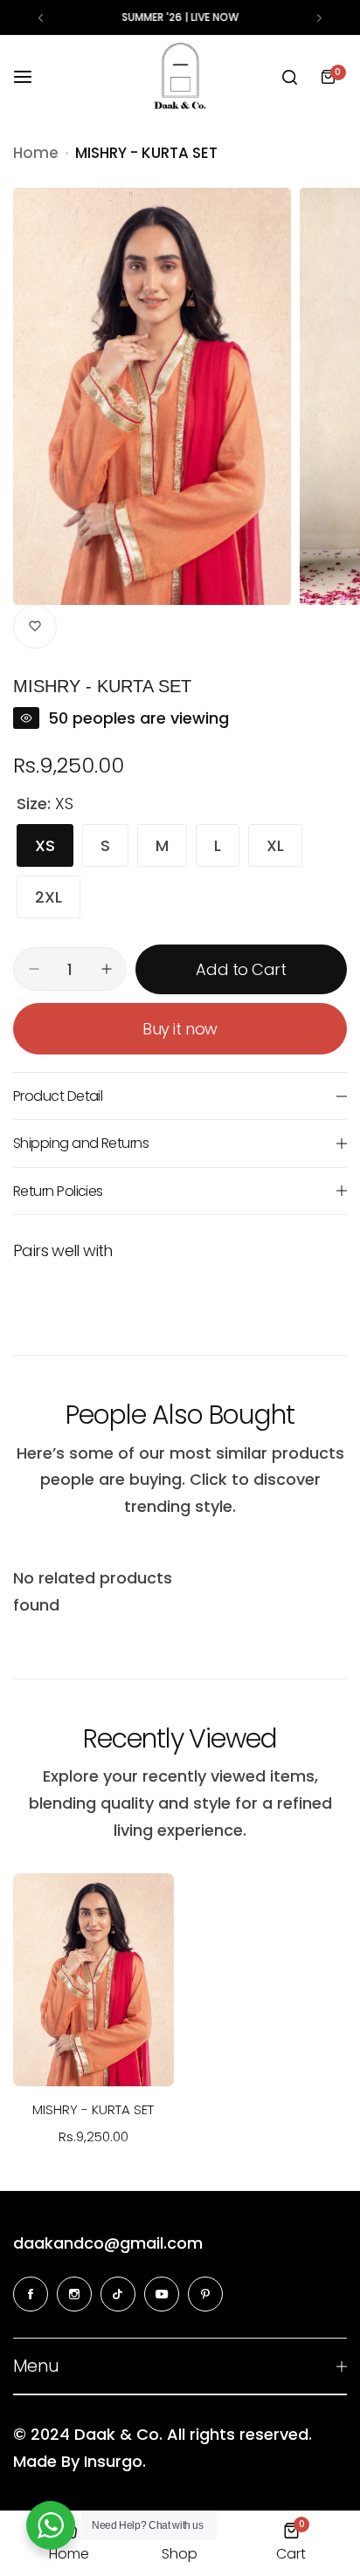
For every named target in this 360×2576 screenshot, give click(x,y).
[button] (41, 18)
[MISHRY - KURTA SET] (93, 1980)
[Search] (289, 77)
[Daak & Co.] (180, 77)
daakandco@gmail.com (108, 2243)
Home (36, 153)
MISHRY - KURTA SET (93, 2109)
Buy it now (180, 1029)
